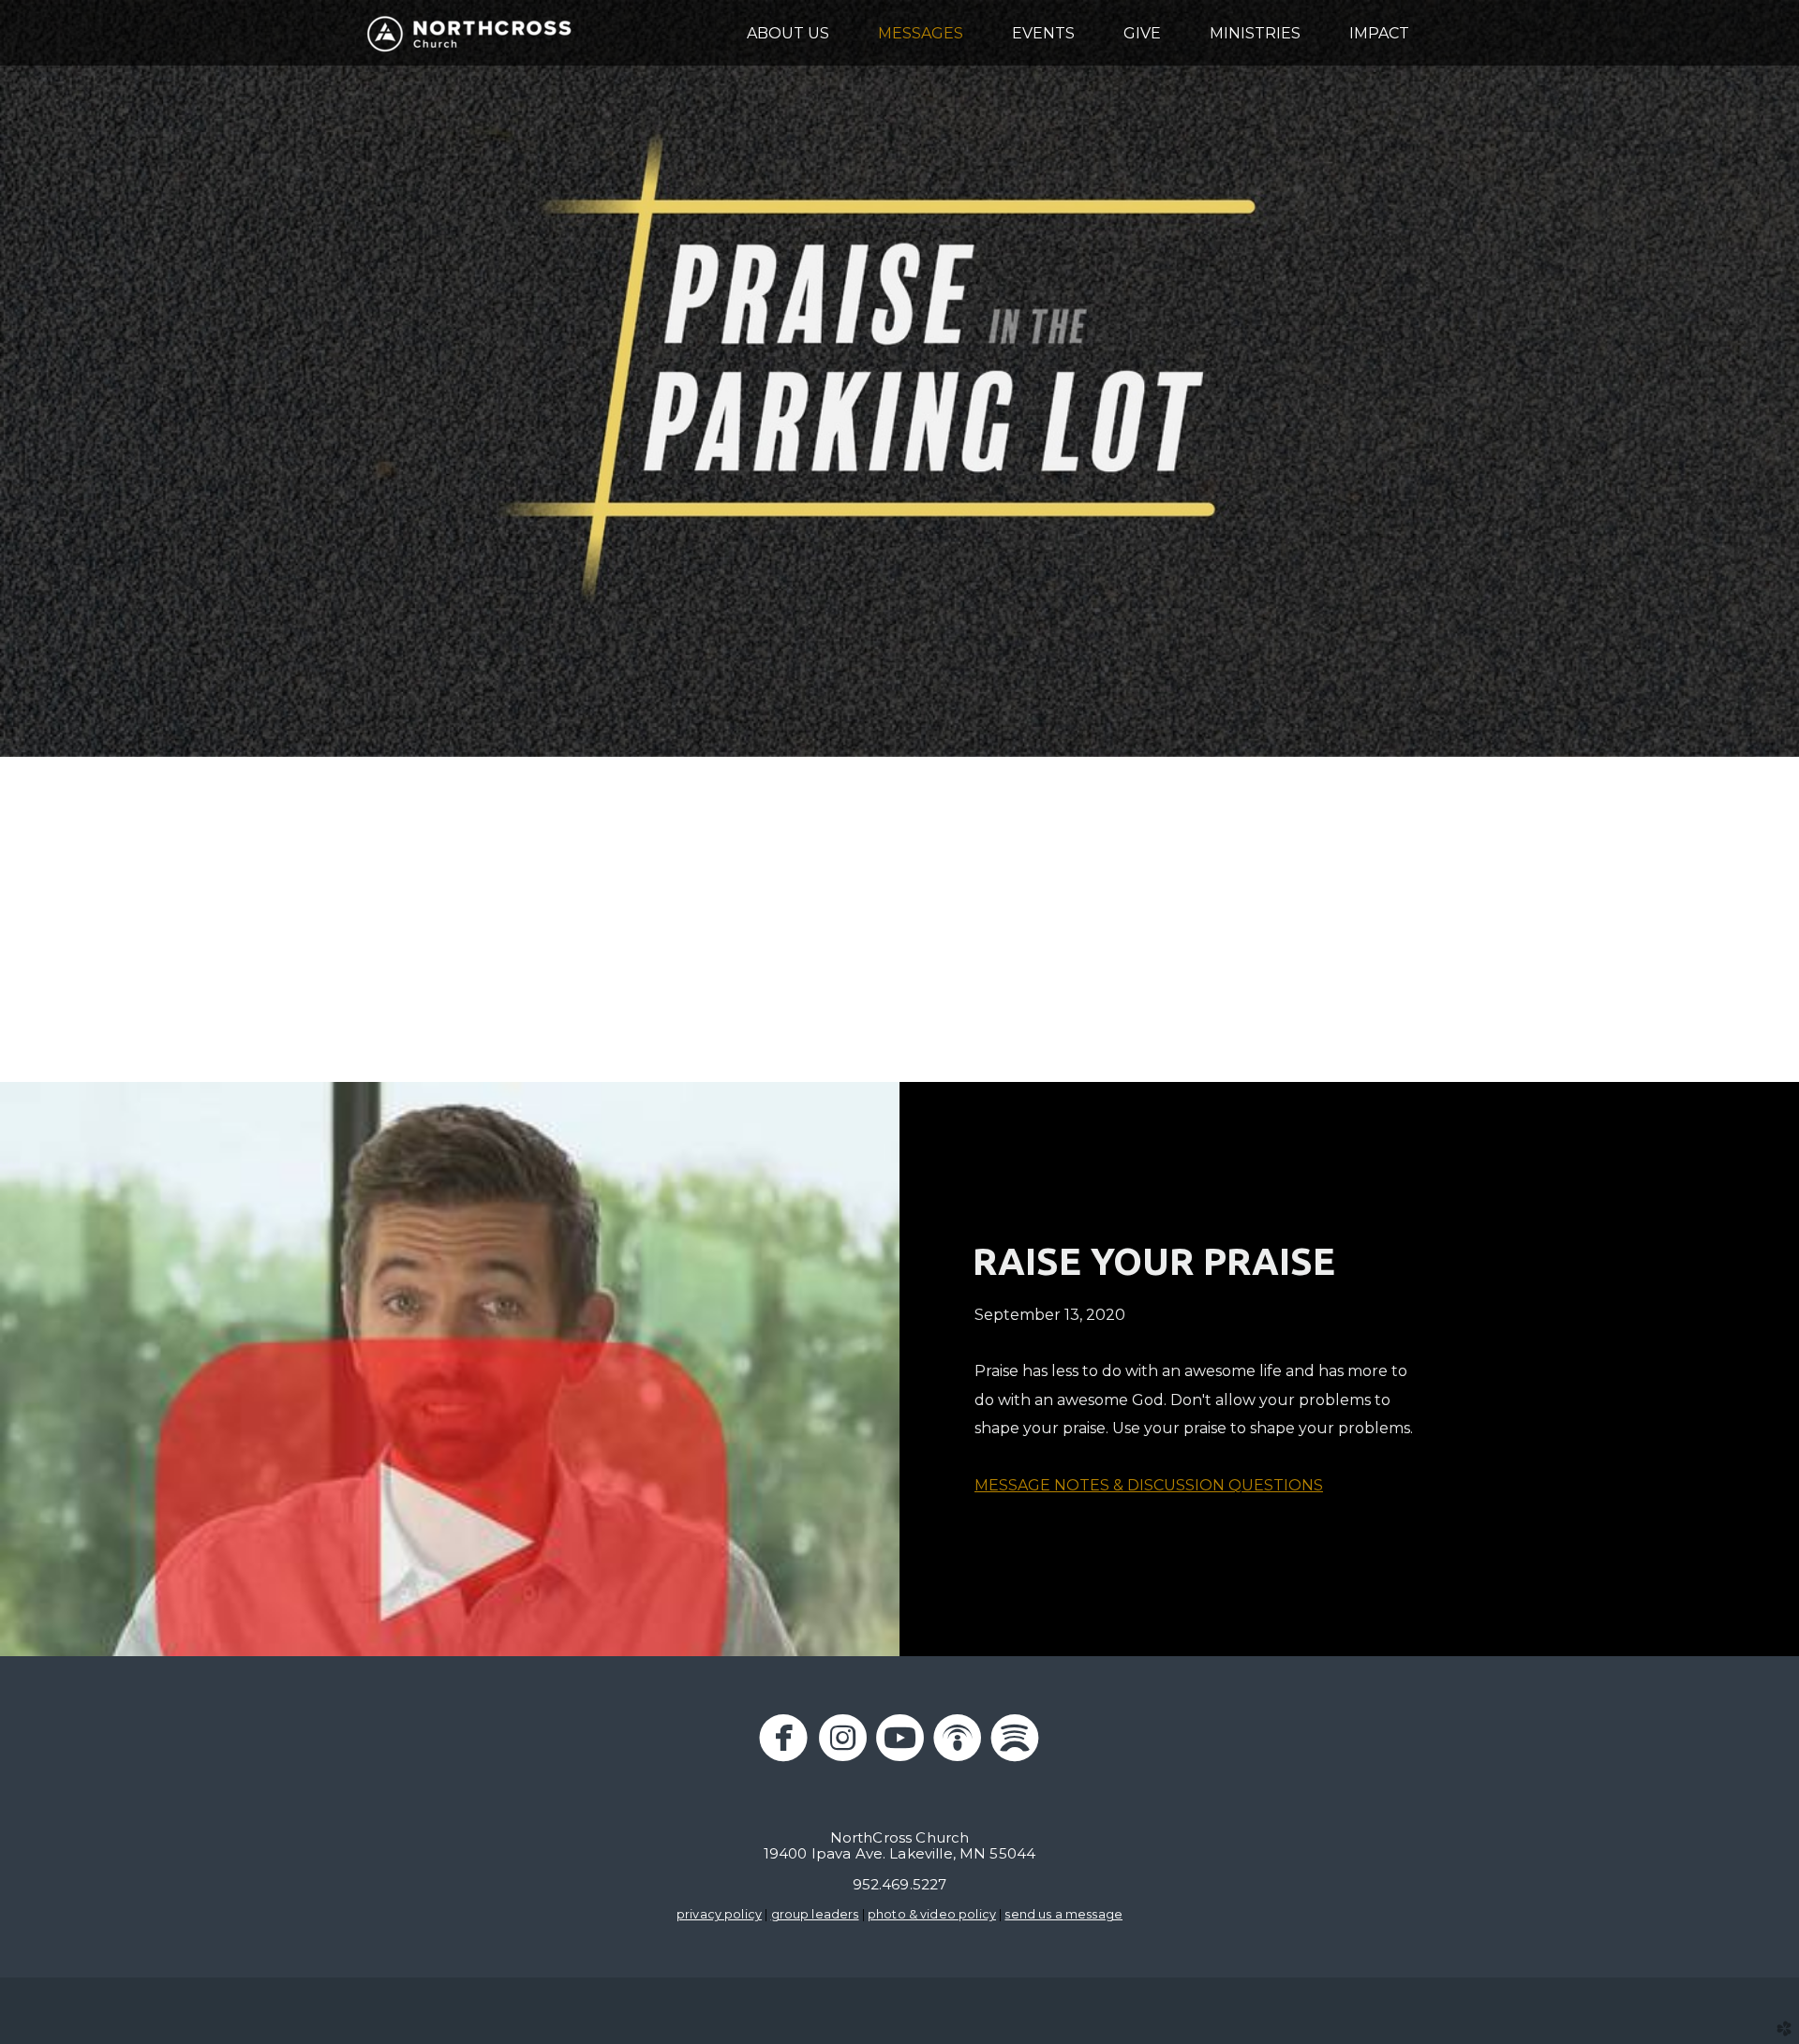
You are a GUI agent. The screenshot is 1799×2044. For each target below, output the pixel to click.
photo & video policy (932, 1914)
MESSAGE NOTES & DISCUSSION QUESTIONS (1149, 1485)
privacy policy (719, 1914)
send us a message (1063, 1914)
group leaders (815, 1914)
